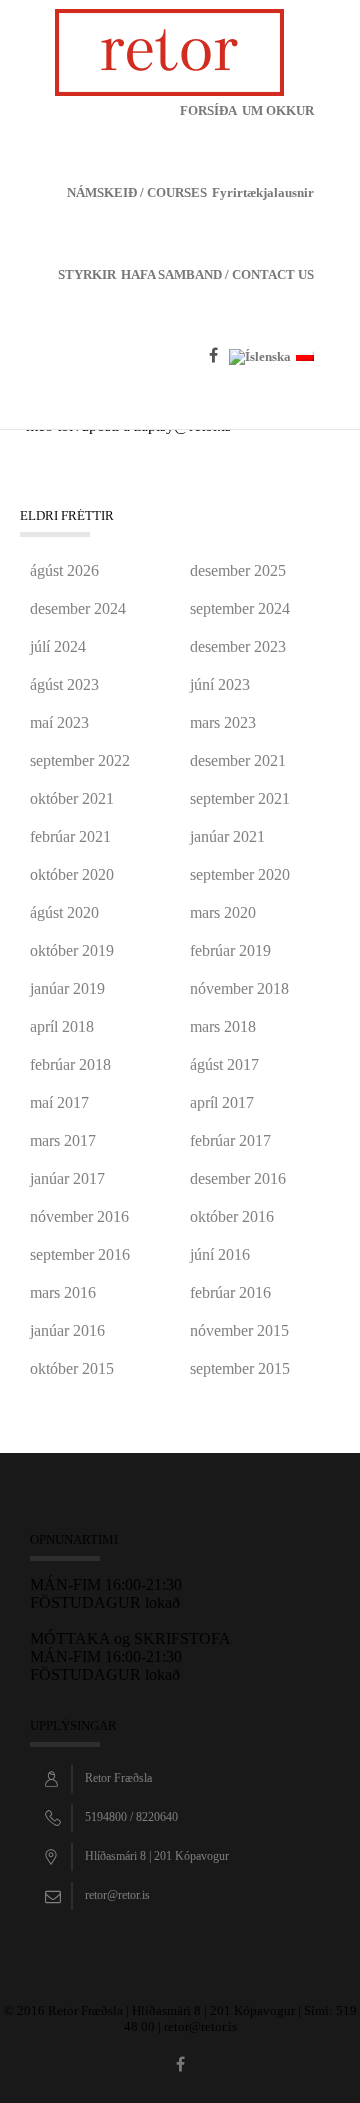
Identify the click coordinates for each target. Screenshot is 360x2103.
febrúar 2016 (230, 1292)
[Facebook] (216, 387)
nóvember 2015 (239, 1330)
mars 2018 (223, 1026)
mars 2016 (63, 1292)
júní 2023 (220, 684)
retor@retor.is (117, 1895)
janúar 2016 (67, 1330)
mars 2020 (223, 912)
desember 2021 (238, 760)
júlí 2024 (58, 646)
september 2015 (240, 1368)
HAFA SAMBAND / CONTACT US (217, 274)
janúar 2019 (67, 988)
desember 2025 (238, 570)
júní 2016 (220, 1254)
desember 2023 (238, 646)
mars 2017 (63, 1140)
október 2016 (232, 1216)
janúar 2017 (67, 1178)
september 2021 (240, 798)
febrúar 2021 (70, 836)
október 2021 (72, 798)
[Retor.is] (170, 50)
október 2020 (72, 874)
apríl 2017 (222, 1102)
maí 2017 (59, 1102)
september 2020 (240, 874)
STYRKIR (87, 274)
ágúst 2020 (64, 912)
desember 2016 (238, 1178)
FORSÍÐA (208, 110)
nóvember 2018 (239, 988)
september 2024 (240, 608)
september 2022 (80, 760)
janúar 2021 (227, 836)
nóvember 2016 (79, 1216)
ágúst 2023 (64, 684)
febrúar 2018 (70, 1064)
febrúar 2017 (230, 1140)
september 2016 (80, 1254)
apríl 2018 (62, 1026)
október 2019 (72, 950)
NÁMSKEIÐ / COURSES (137, 192)
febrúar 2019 (230, 950)
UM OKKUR (278, 110)
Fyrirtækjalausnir (263, 192)
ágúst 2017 (224, 1064)
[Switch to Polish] (305, 389)
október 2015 (72, 1368)
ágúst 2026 (64, 570)
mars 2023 (223, 722)
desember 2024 (78, 608)
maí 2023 (59, 722)
